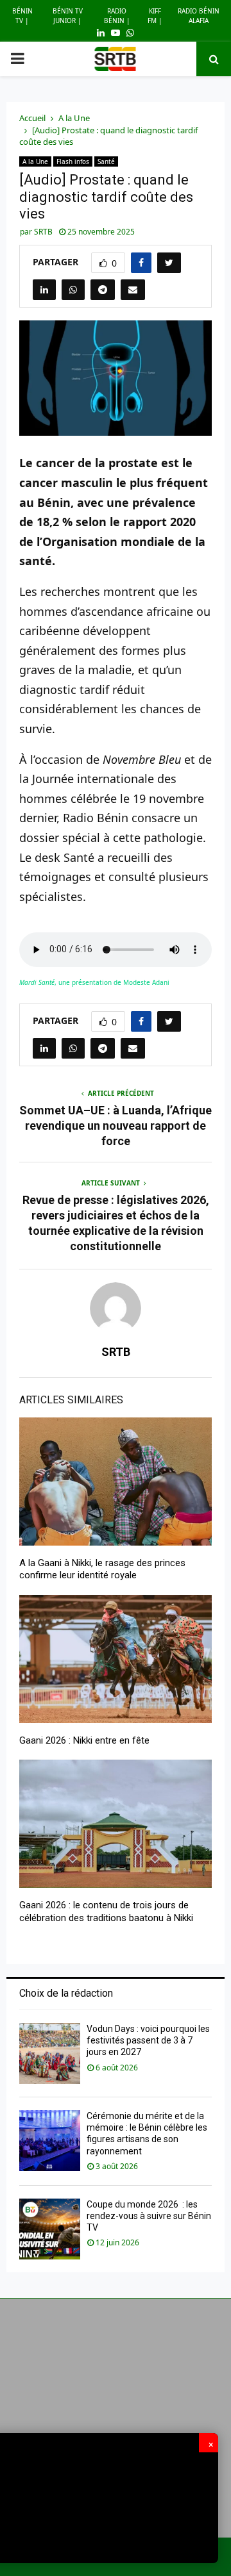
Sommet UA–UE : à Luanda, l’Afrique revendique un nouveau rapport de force (116, 1126)
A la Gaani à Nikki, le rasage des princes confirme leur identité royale (102, 1569)
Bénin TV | (22, 16)
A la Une (35, 161)
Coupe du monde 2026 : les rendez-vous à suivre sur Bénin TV (149, 2216)
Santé (106, 161)
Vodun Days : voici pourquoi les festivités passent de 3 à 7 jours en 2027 (148, 2040)
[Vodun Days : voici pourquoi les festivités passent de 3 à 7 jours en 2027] (50, 2053)
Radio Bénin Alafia (199, 16)
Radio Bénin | (117, 16)
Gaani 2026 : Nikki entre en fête (84, 1740)
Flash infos (73, 161)
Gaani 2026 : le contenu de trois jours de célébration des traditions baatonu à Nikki (106, 1911)
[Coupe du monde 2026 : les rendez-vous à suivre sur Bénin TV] (50, 2229)
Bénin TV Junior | (68, 16)
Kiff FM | (155, 16)
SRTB (43, 232)
